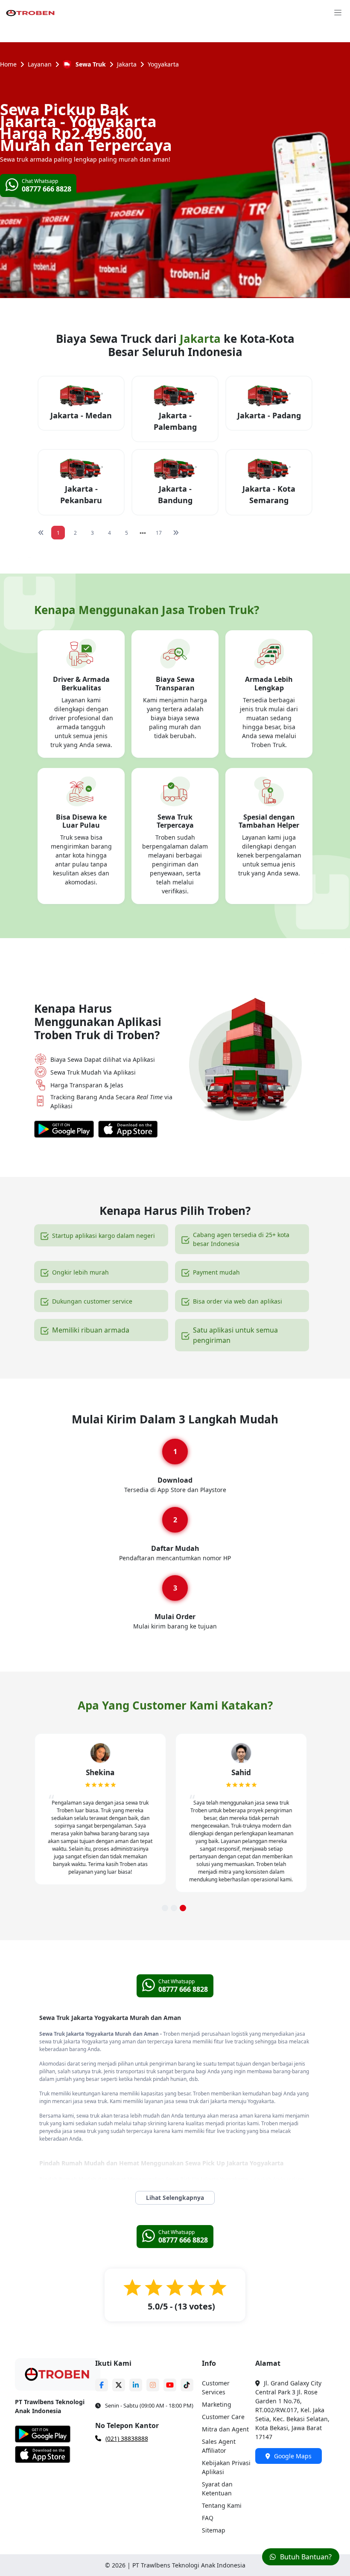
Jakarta (127, 64)
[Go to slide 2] (174, 1908)
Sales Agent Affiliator (219, 2446)
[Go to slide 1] (165, 1908)
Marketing (217, 2404)
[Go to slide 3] (183, 1908)
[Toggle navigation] (338, 12)
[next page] (143, 533)
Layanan (40, 64)
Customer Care (223, 2417)
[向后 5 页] (143, 533)
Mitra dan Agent (225, 2429)
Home (8, 64)
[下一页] (176, 533)
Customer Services (216, 2388)
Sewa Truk (91, 64)
